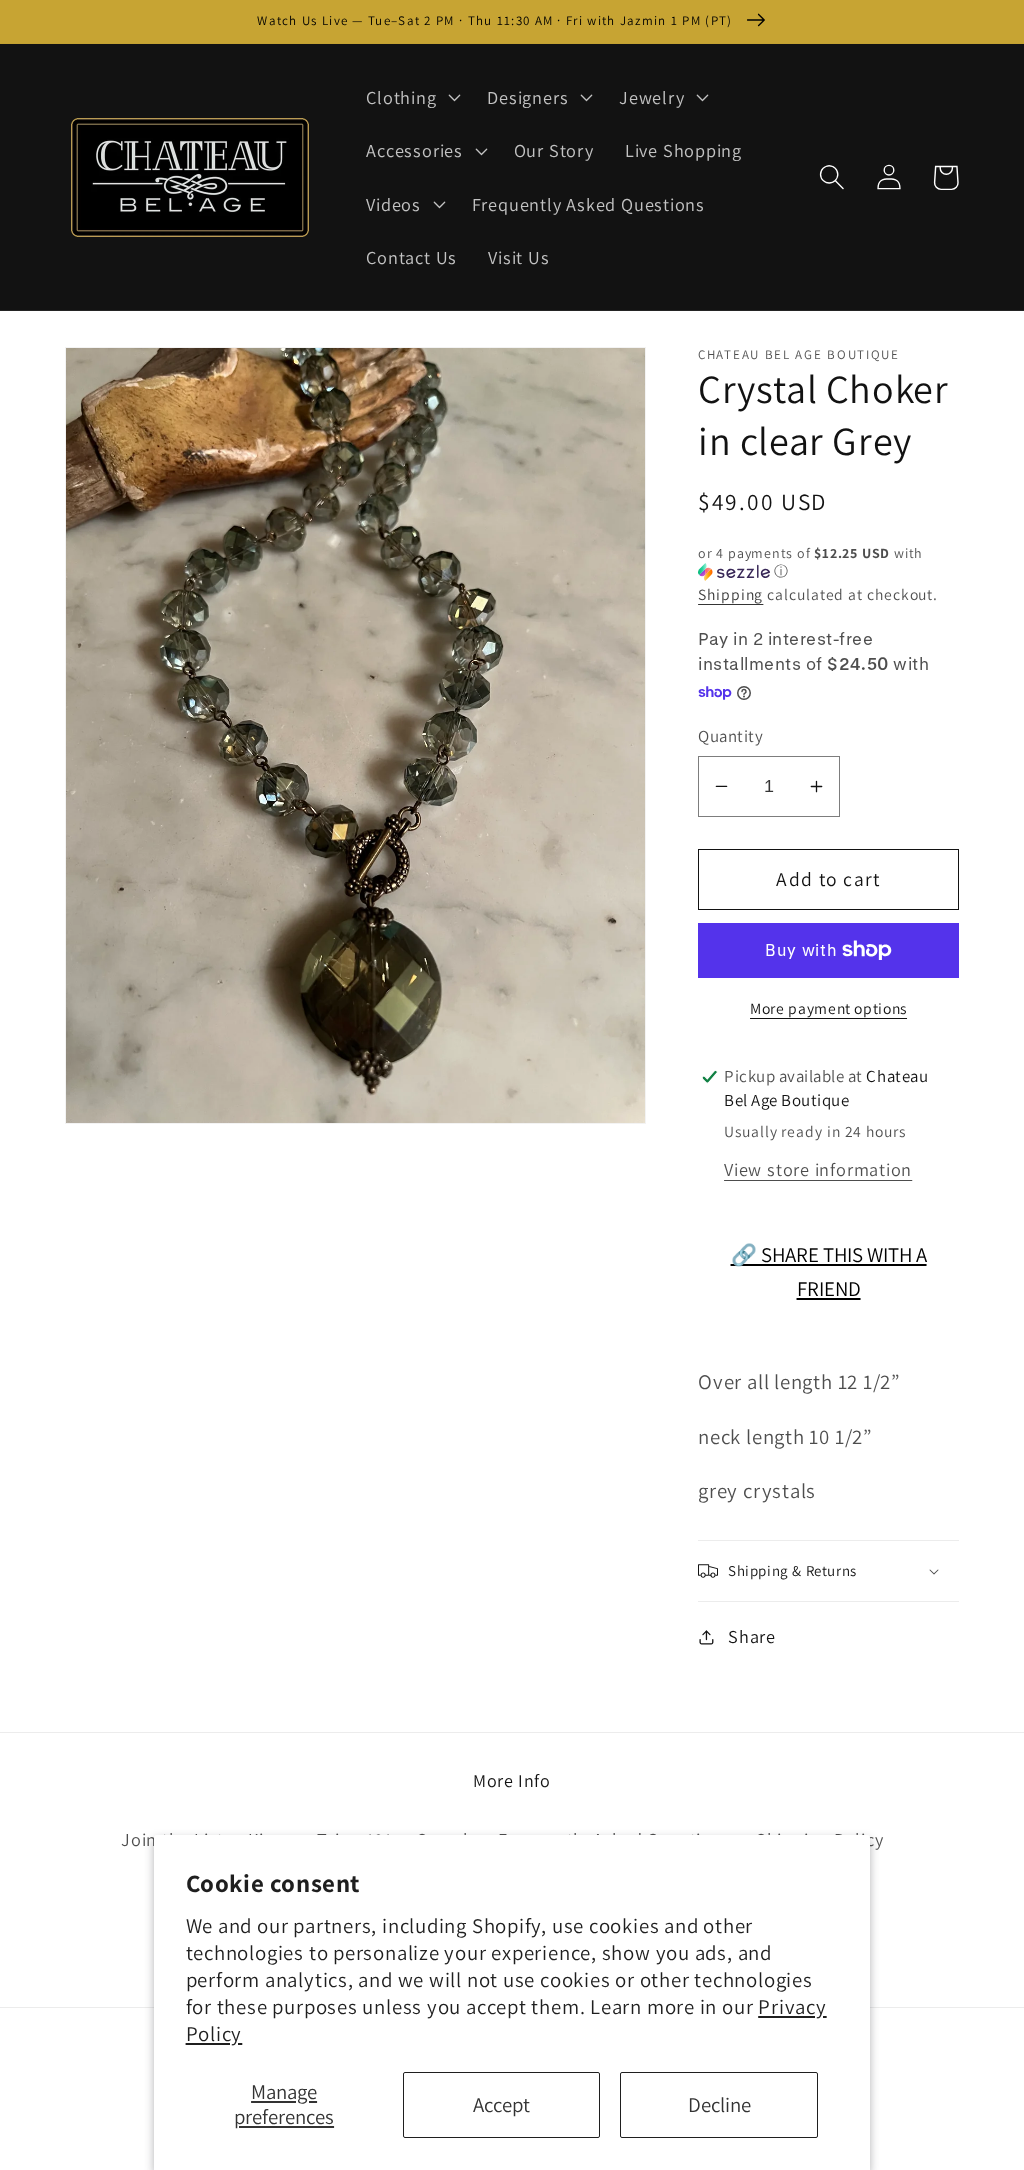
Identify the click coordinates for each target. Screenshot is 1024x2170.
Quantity (730, 736)
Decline (719, 2104)
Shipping (730, 594)
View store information (818, 1169)
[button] (411, 97)
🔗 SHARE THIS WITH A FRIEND (829, 1271)
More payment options (828, 1008)
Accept (501, 2104)
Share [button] (752, 1636)
